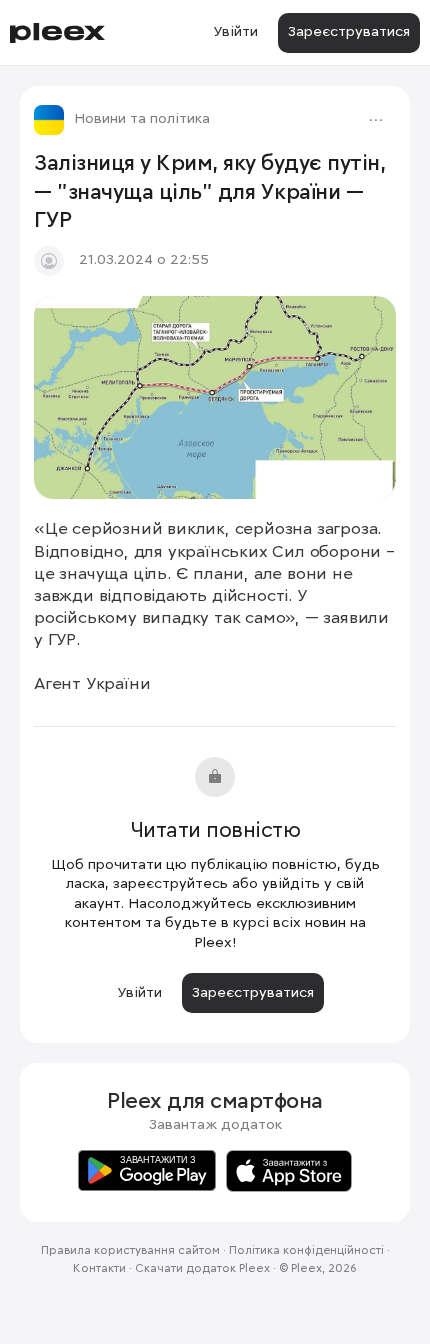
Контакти (99, 1269)
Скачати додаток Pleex (202, 1269)
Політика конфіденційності (306, 1251)
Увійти (235, 32)
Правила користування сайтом (130, 1251)
